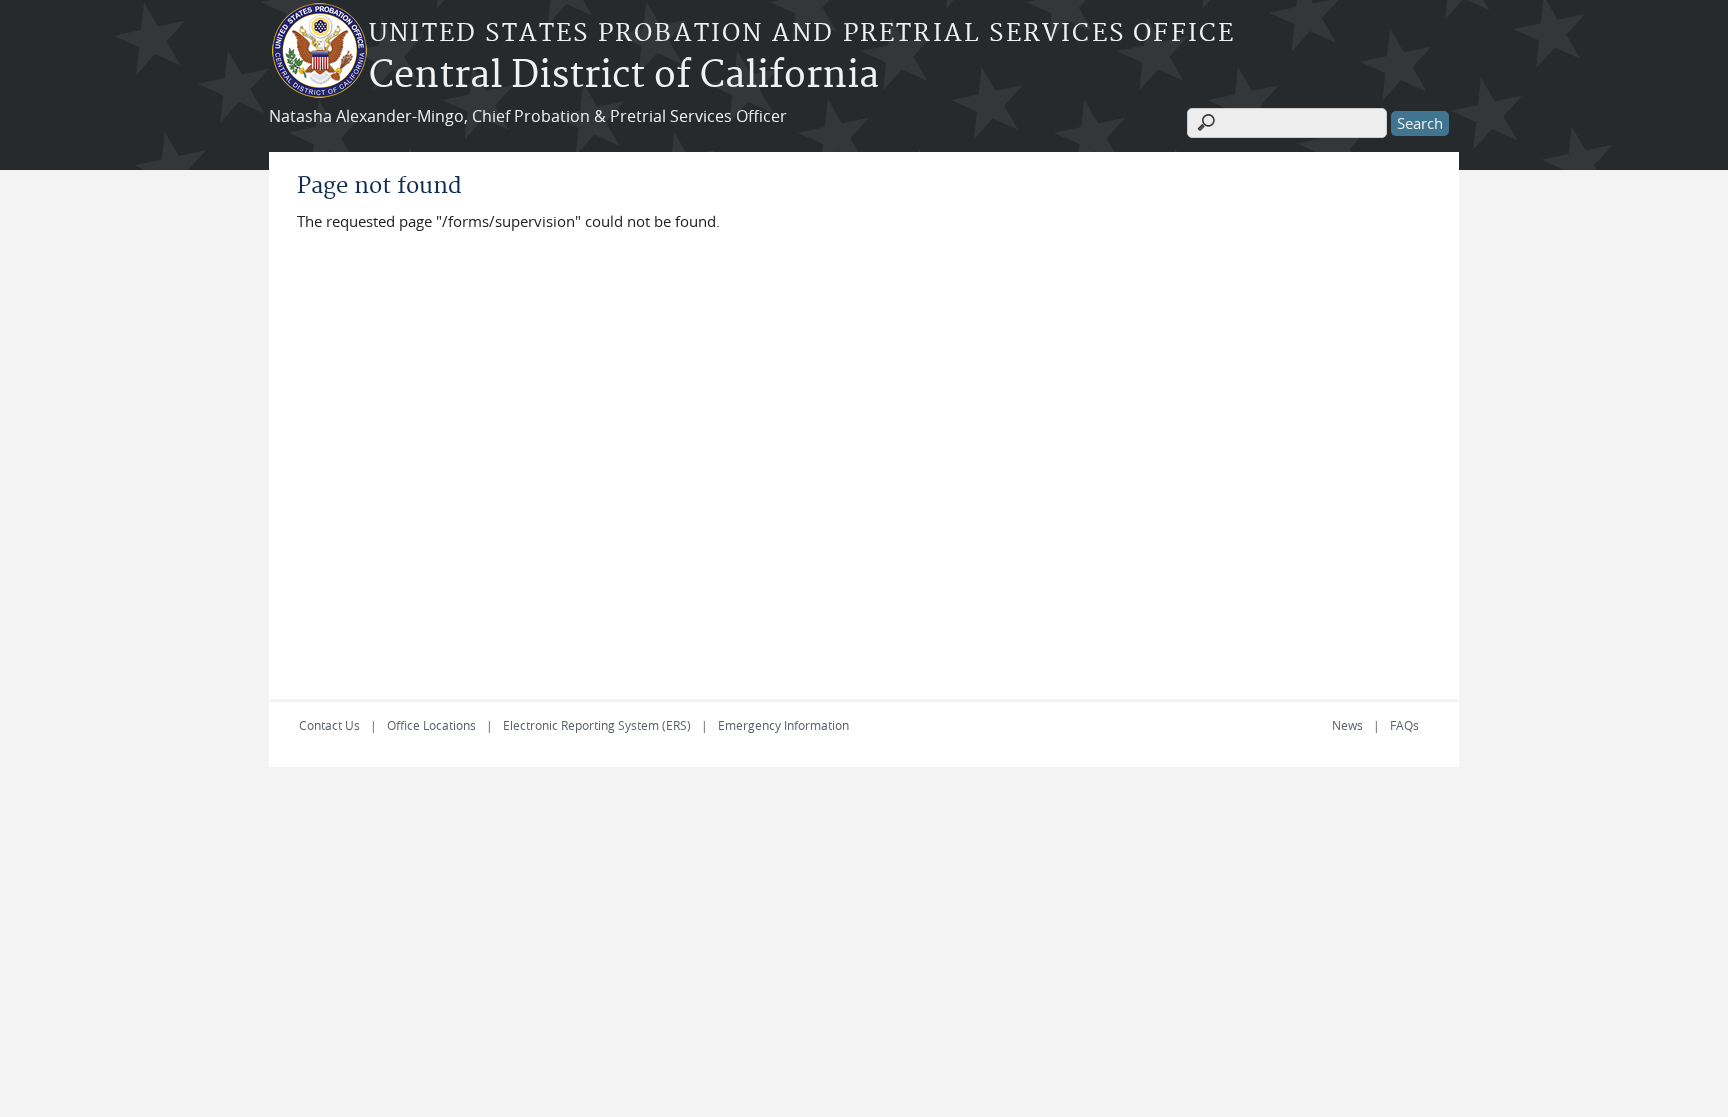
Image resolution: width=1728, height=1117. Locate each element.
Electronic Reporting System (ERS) (597, 725)
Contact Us (329, 725)
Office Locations (431, 725)
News (1347, 725)
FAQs (1404, 725)
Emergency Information (783, 725)
